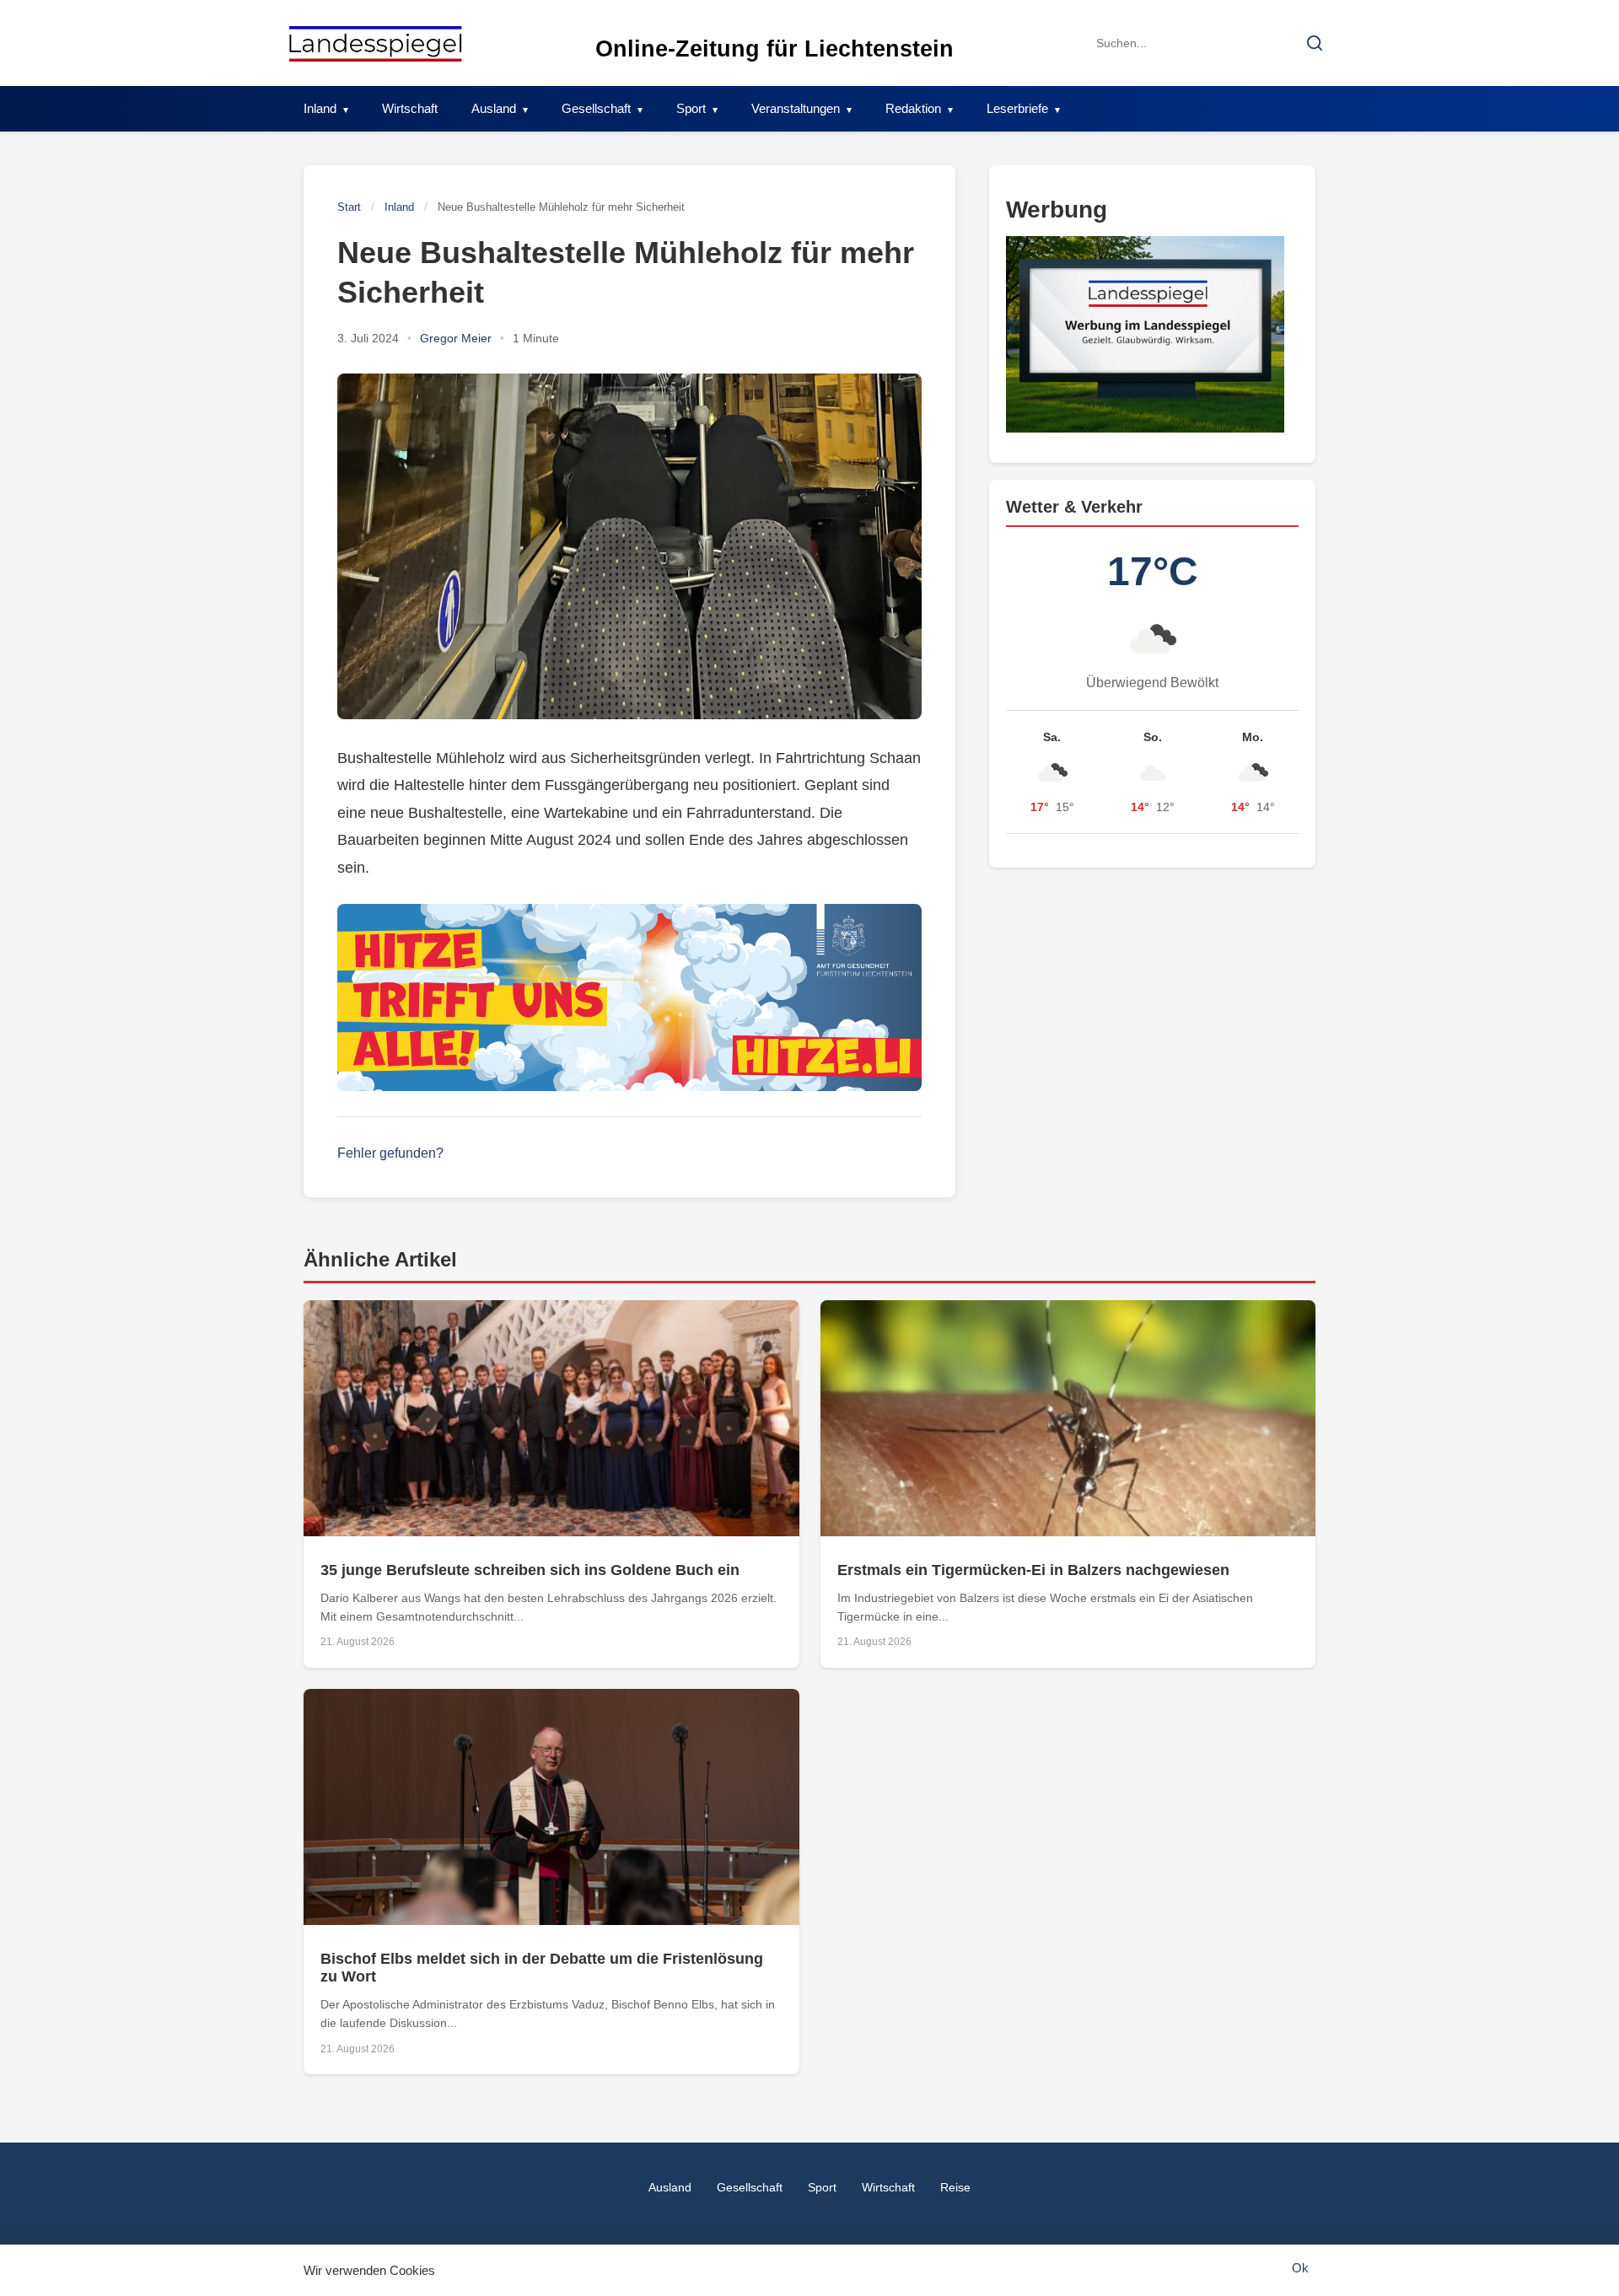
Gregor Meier (456, 338)
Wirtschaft (410, 108)
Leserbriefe (1017, 108)
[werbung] (1152, 334)
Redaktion (913, 108)
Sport (691, 108)
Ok (1300, 2268)
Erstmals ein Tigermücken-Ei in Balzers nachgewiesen (1033, 1570)
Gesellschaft (596, 108)
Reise (955, 2187)
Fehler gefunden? (390, 1153)
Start (349, 207)
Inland (320, 108)
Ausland (494, 108)
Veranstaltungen (796, 108)
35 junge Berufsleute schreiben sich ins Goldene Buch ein (530, 1570)
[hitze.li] (629, 997)
